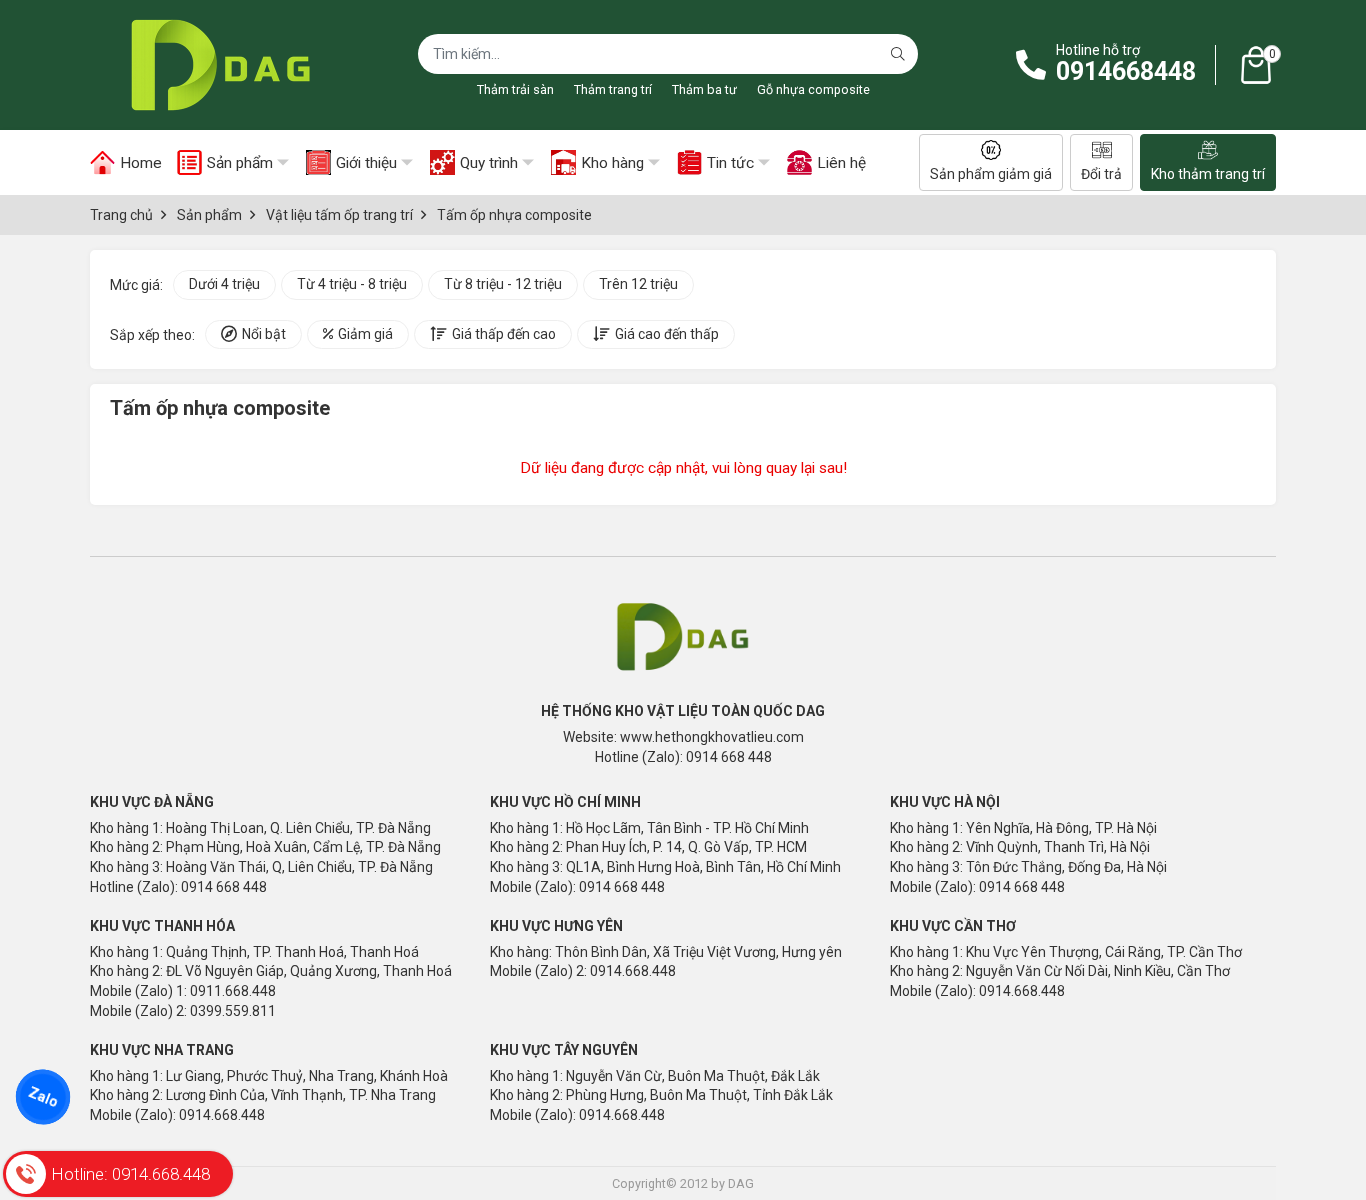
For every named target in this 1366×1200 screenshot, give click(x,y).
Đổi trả (1101, 174)
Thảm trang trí (613, 89)
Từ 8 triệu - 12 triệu (503, 284)
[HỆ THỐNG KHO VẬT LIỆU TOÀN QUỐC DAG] (215, 65)
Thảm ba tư (704, 89)
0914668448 (1126, 71)
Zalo (42, 1097)
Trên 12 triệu (638, 284)
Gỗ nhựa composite (813, 89)
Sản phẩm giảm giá (991, 174)
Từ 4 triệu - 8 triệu (352, 284)
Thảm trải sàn (515, 89)
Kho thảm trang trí (1208, 174)
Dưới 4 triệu (224, 284)
